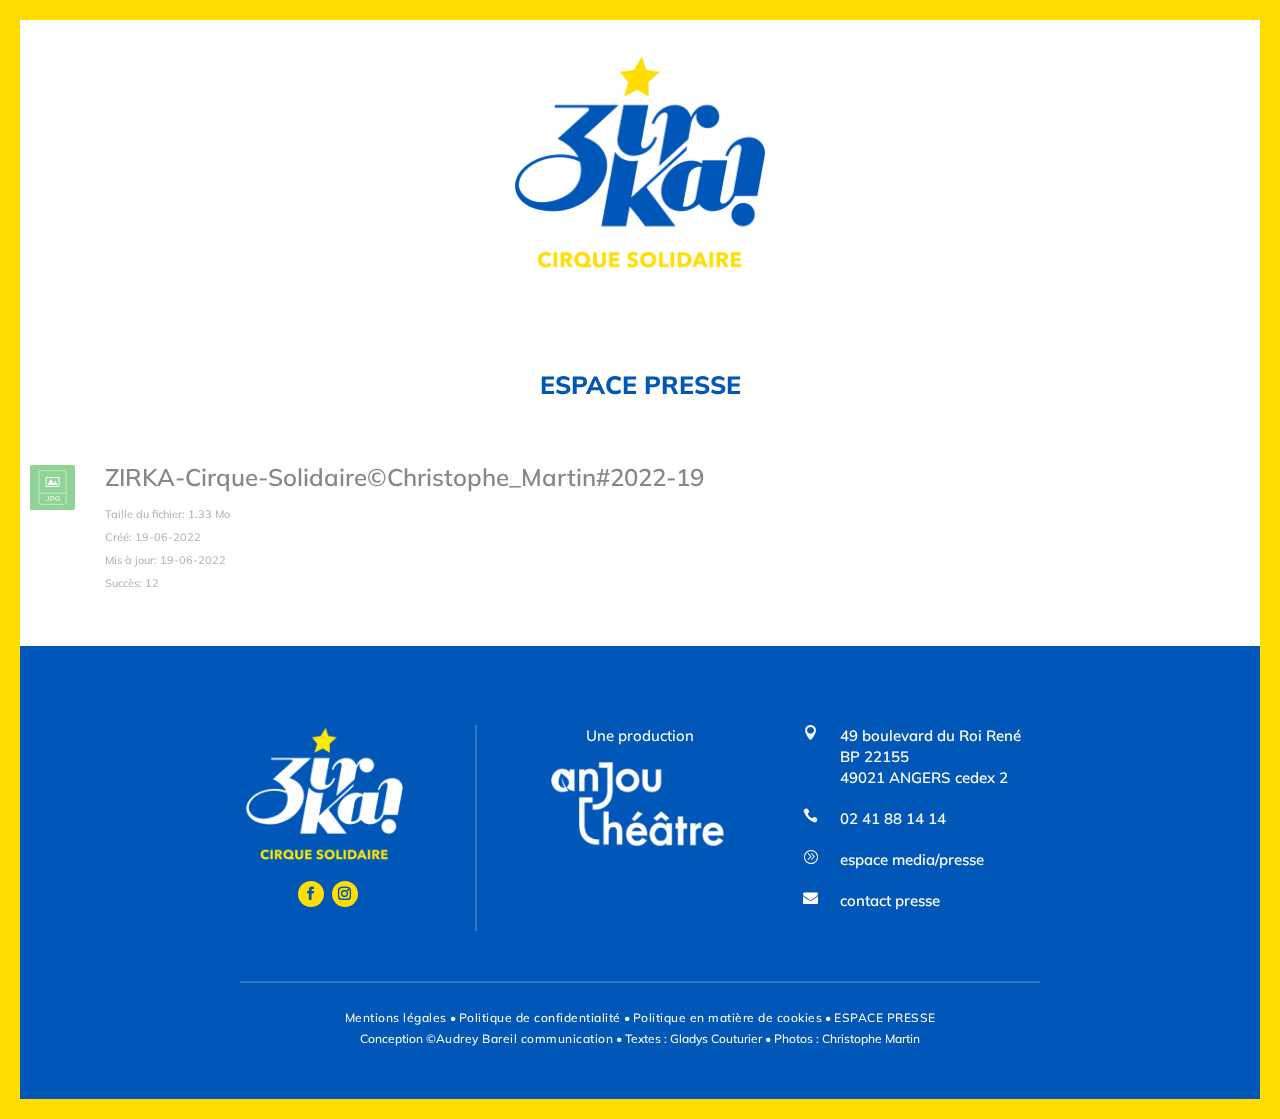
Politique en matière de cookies (728, 1017)
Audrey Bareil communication (525, 1038)
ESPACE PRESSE (885, 1017)
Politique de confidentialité (540, 1017)
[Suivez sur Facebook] (311, 894)
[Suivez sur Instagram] (345, 894)
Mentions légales (396, 1017)
